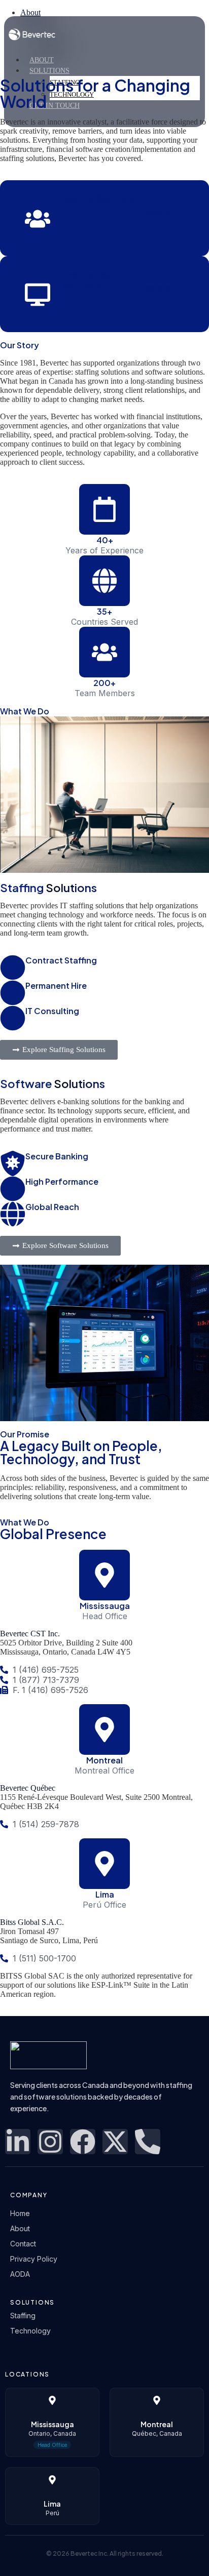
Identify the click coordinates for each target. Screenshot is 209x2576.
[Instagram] (50, 2142)
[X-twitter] (115, 2142)
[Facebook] (83, 2142)
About (42, 60)
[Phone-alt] (148, 2142)
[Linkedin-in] (18, 2142)
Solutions (49, 71)
